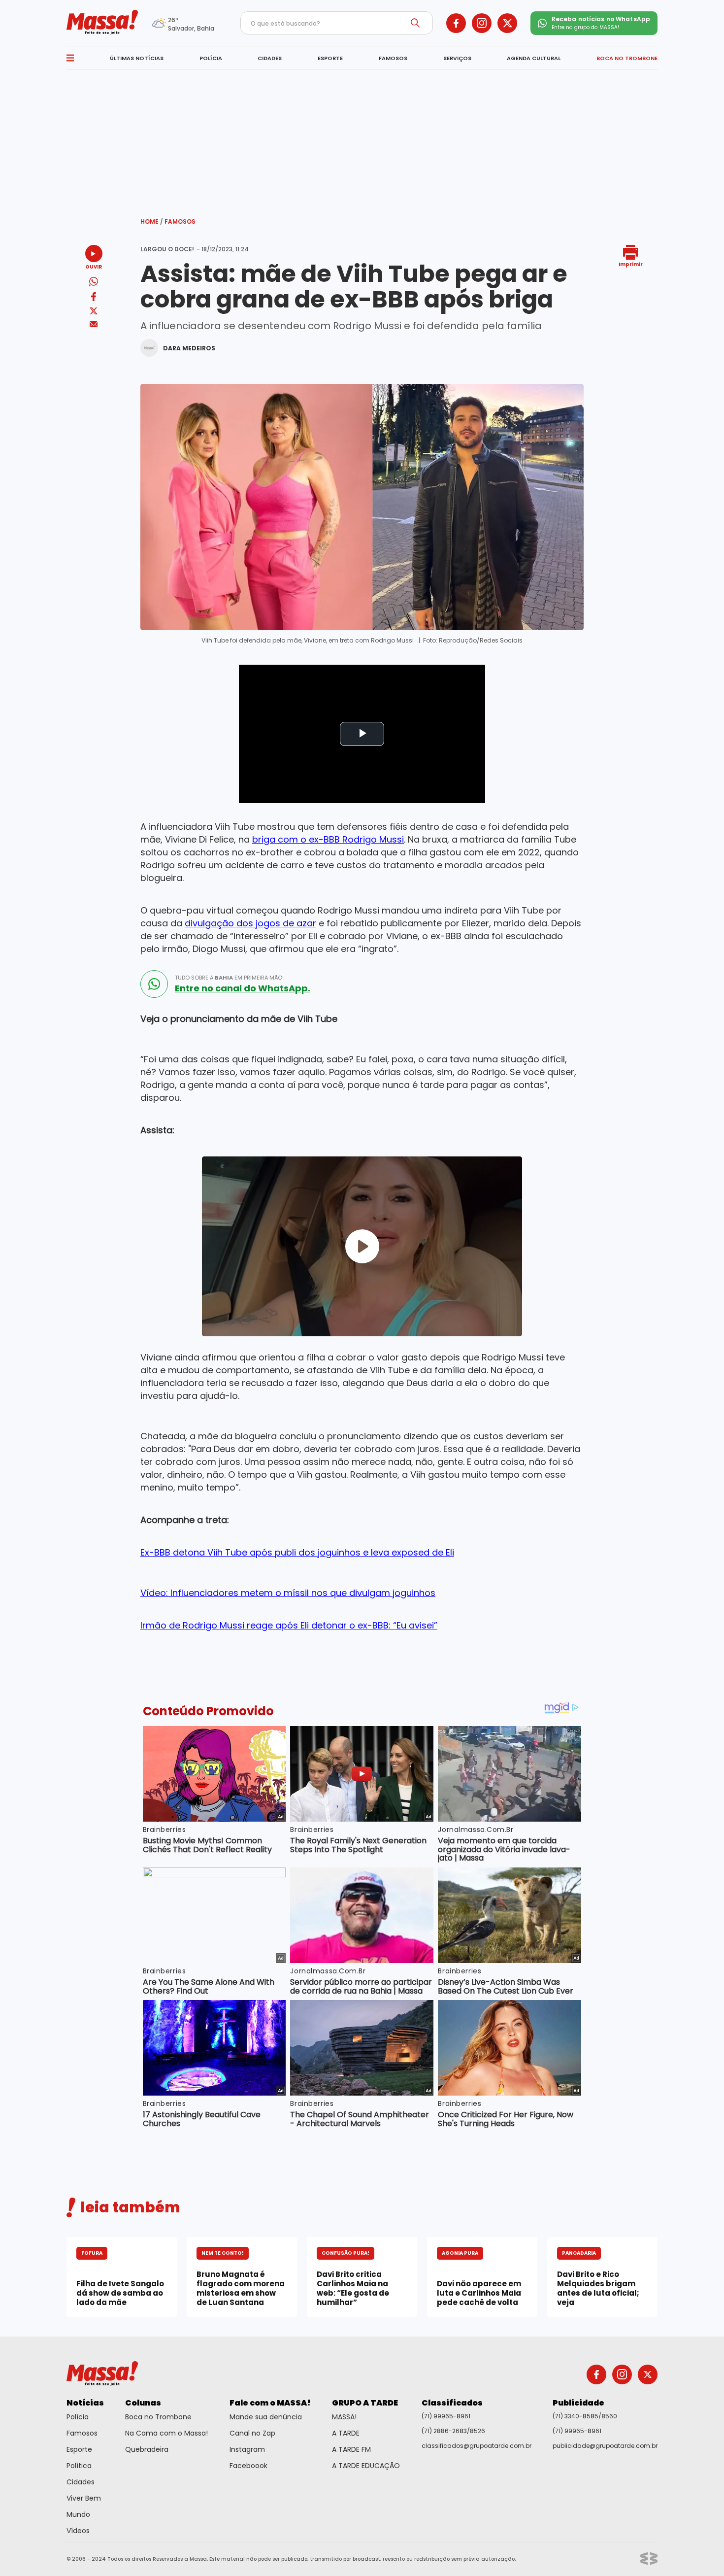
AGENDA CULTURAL (534, 58)
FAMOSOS (393, 58)
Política (79, 2466)
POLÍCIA (211, 58)
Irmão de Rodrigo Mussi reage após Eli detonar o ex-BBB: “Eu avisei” (289, 1625)
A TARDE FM (351, 2449)
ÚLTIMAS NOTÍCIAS (137, 58)
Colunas (143, 2403)
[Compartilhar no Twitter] (94, 312)
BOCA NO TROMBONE (627, 58)
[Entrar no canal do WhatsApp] (154, 984)
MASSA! (344, 2417)
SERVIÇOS (457, 58)
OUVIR (94, 266)
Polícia (78, 2417)
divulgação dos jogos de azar (250, 923)
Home (152, 221)
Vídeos (78, 2531)
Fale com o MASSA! (270, 2403)
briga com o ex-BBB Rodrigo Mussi (328, 839)
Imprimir (631, 264)
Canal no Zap (252, 2433)
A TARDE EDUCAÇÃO (366, 2466)
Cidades (81, 2482)
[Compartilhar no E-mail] (94, 324)
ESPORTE (330, 58)
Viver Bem (84, 2498)
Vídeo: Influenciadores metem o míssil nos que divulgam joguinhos (288, 1593)
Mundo (78, 2514)
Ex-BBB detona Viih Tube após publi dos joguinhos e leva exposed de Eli (297, 1552)
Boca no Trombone (158, 2417)
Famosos (180, 221)
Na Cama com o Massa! (166, 2433)
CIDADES (270, 58)
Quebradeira (147, 2449)
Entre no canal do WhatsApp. (243, 988)
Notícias (85, 2403)
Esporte (79, 2449)
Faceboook (248, 2466)
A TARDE (346, 2433)
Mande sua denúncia (266, 2417)
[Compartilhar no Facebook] (94, 298)
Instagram (247, 2449)
